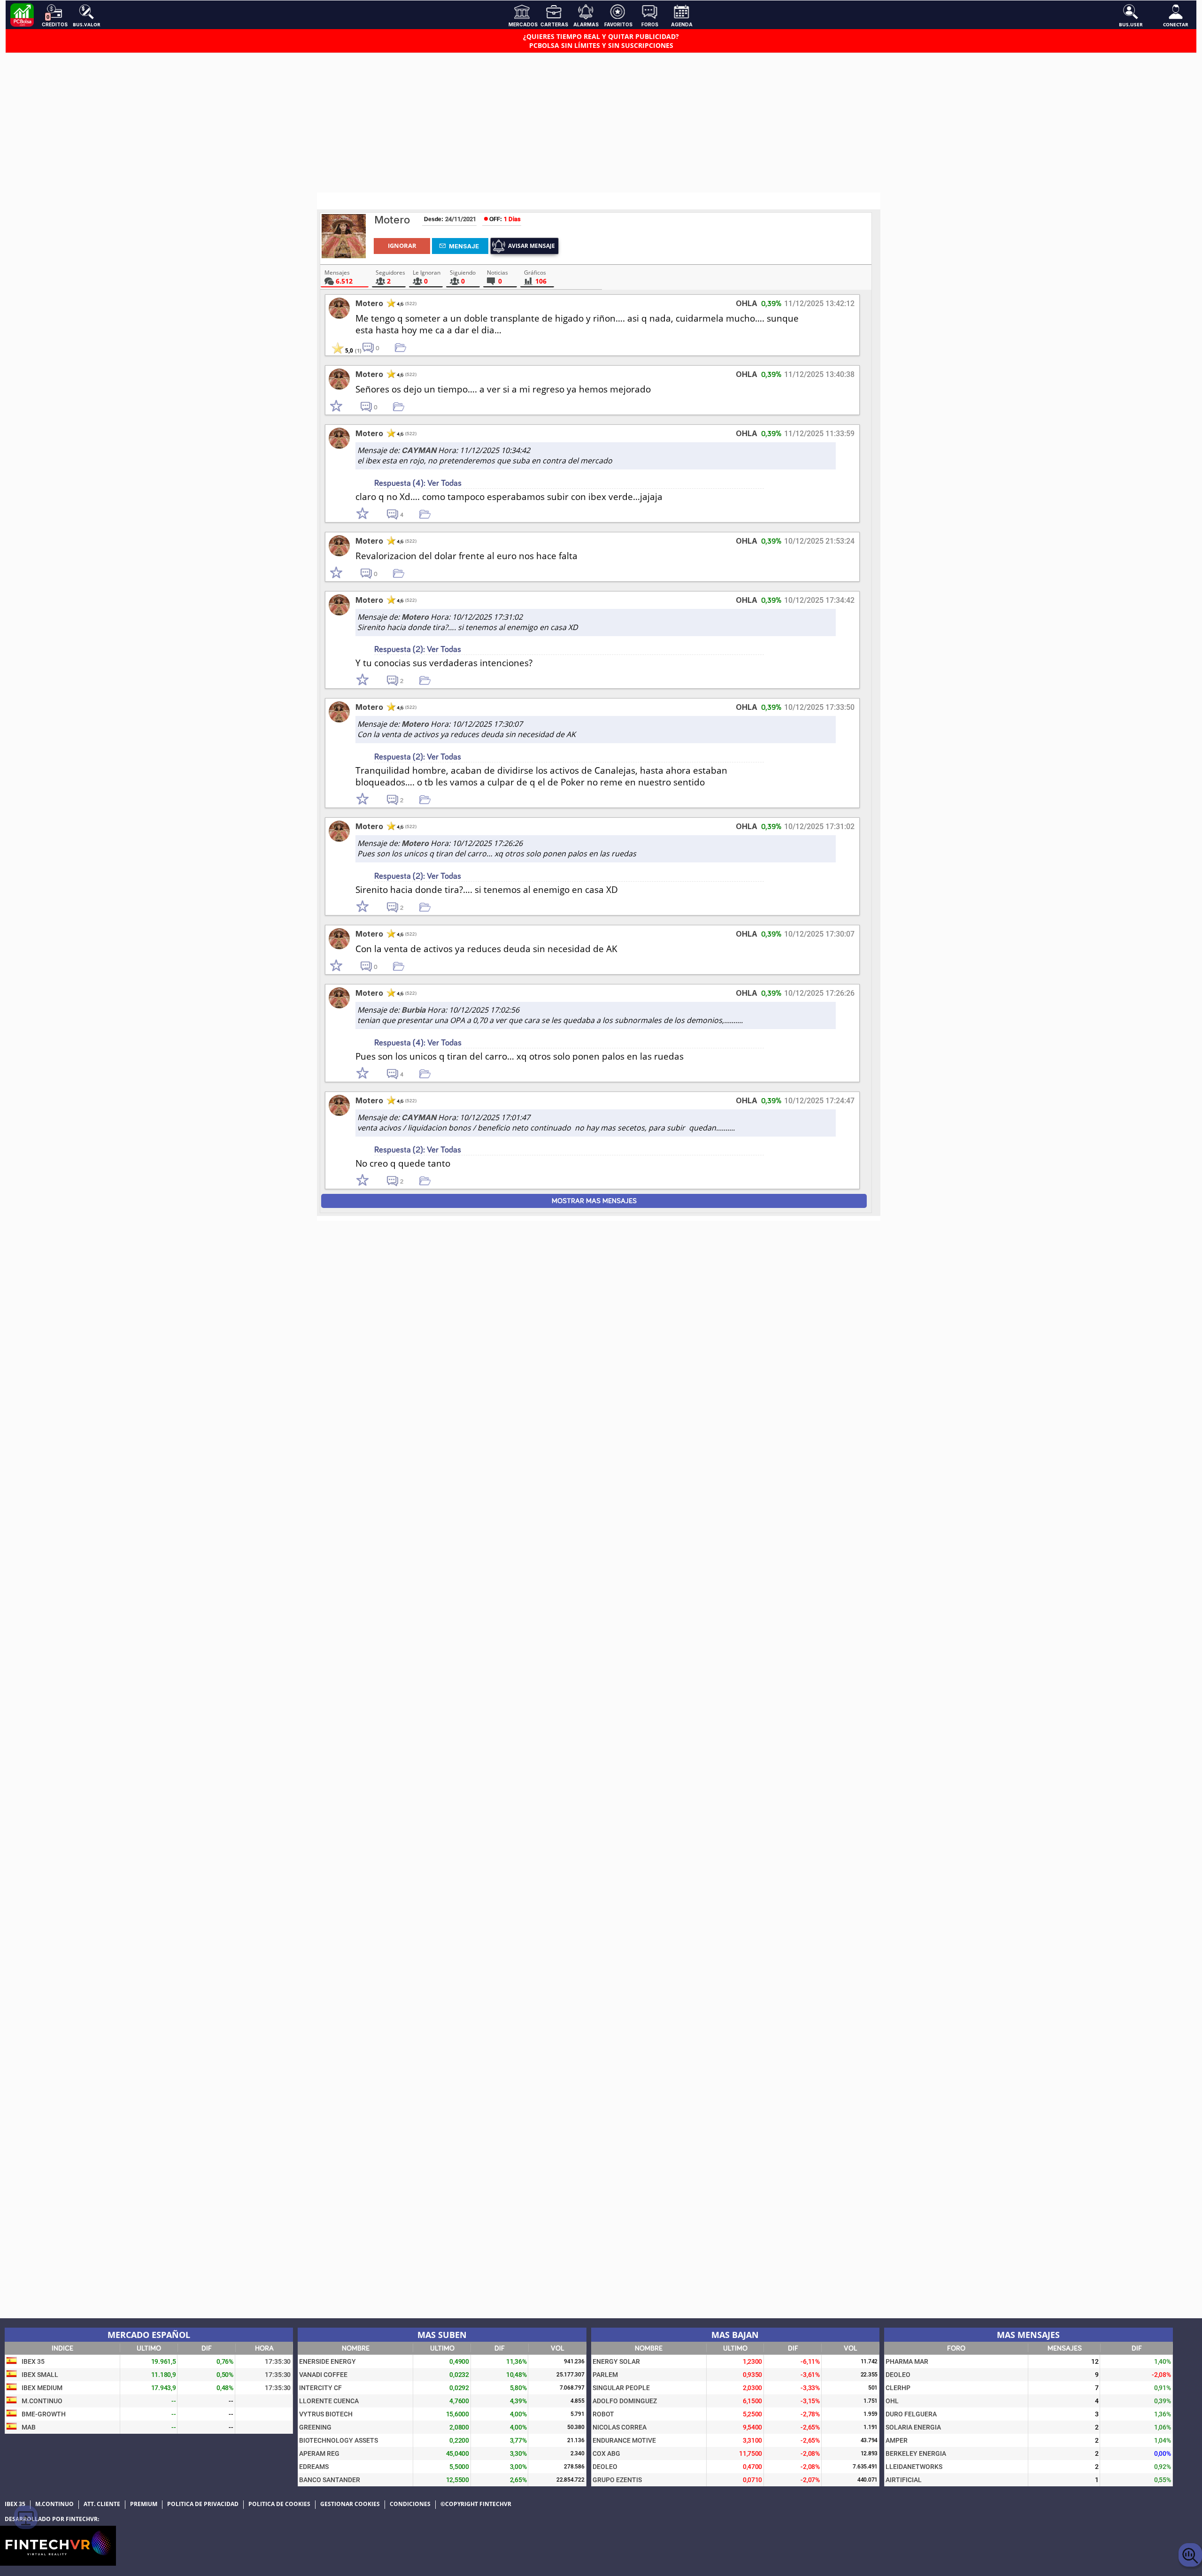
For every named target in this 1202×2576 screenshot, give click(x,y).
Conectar (1176, 24)
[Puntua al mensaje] (345, 407)
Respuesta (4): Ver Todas (418, 483)
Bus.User (1131, 24)
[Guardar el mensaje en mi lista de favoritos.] (404, 347)
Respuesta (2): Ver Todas (418, 650)
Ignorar (402, 246)
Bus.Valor (87, 24)
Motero (392, 220)
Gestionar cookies (350, 2504)
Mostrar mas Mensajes (594, 1201)
